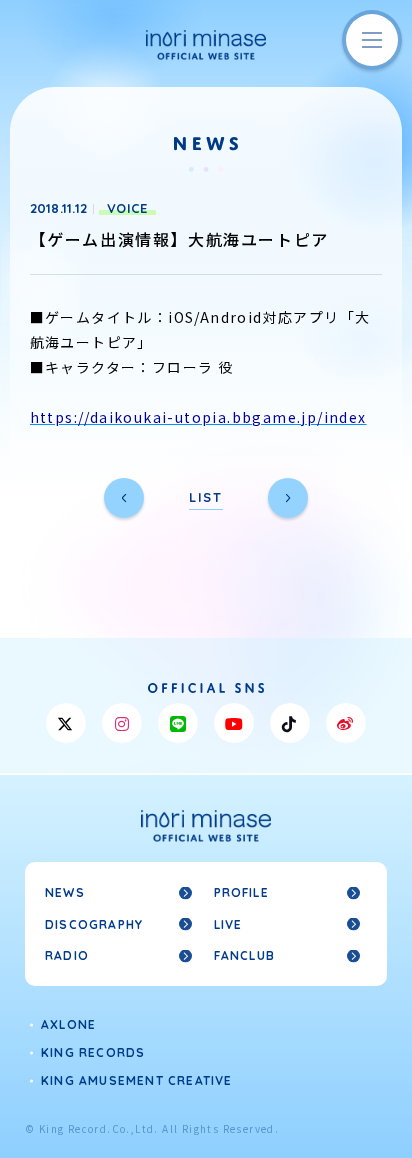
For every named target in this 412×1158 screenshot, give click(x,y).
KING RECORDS (93, 1052)
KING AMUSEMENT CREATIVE (137, 1080)
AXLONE (68, 1024)
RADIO (67, 955)
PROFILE (241, 892)
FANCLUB (244, 955)
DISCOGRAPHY (94, 924)
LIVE (228, 924)
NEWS (65, 892)
